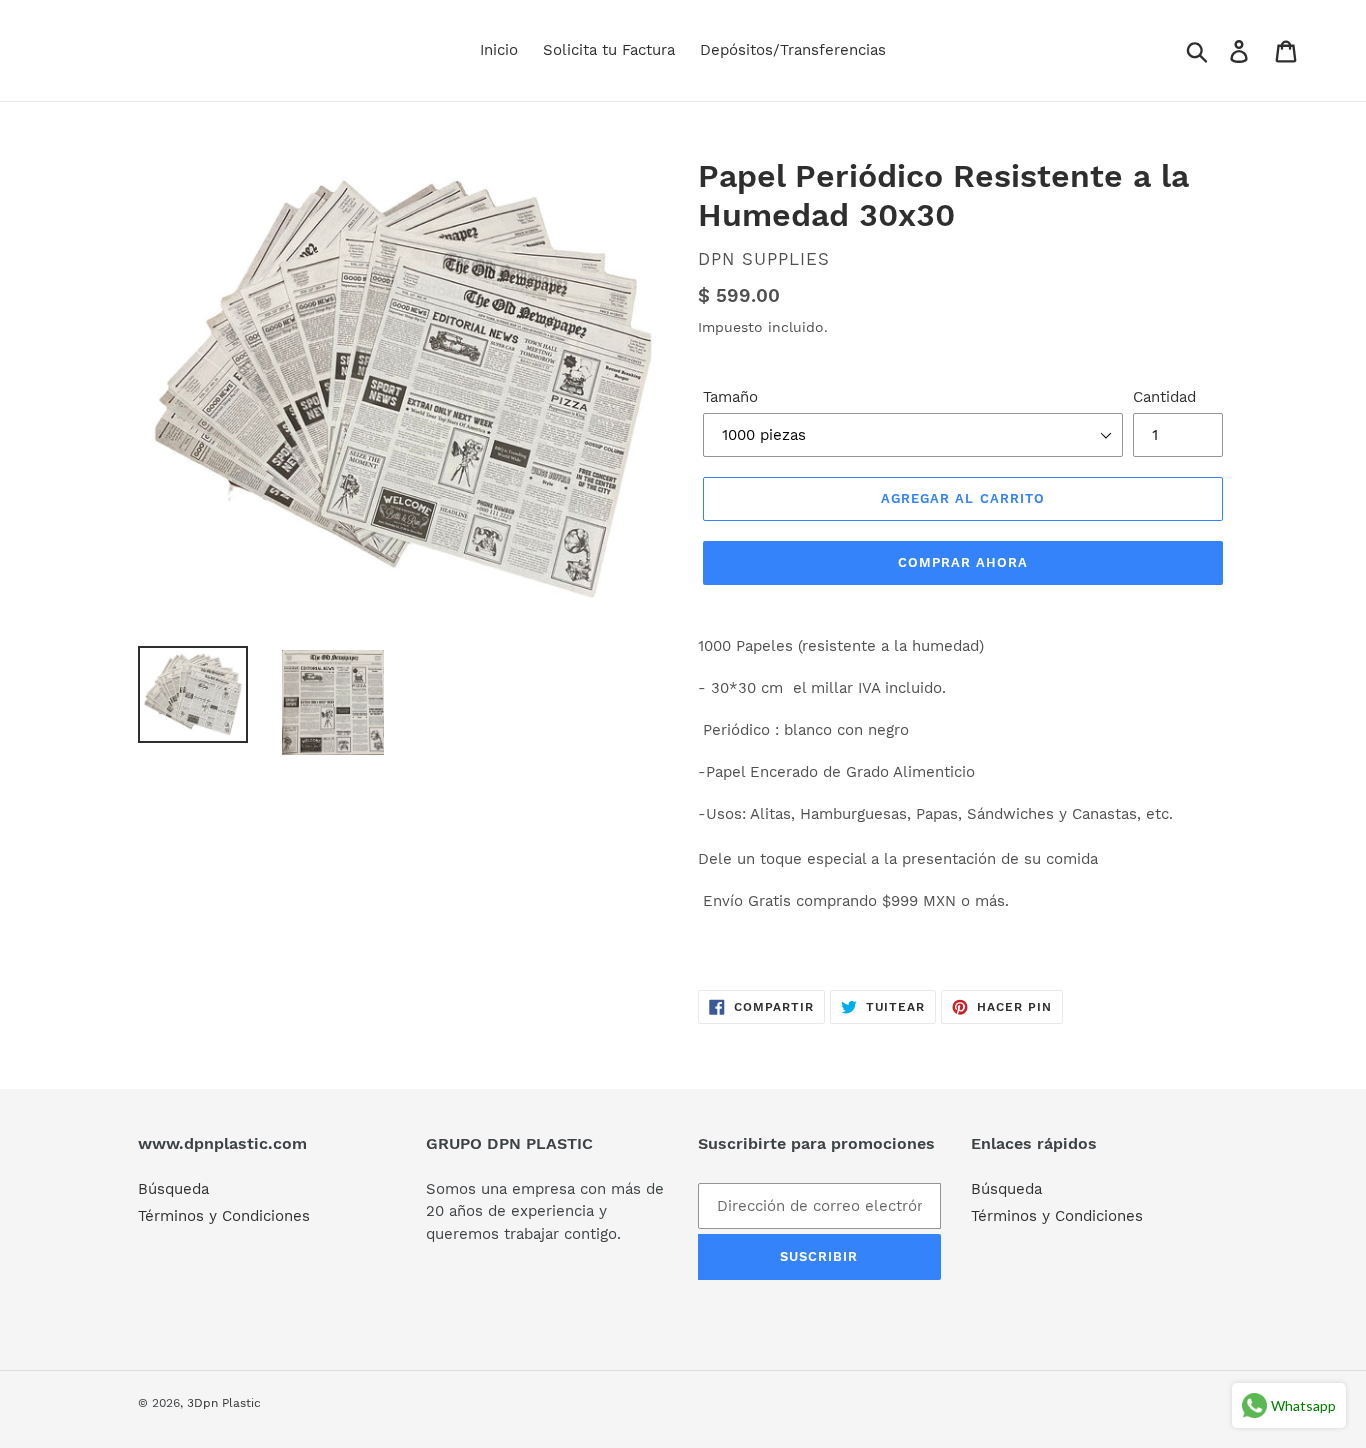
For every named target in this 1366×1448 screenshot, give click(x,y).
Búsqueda (173, 1189)
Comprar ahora (963, 562)
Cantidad (1164, 397)
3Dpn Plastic (224, 1403)
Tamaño (730, 397)
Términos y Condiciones (224, 1216)
